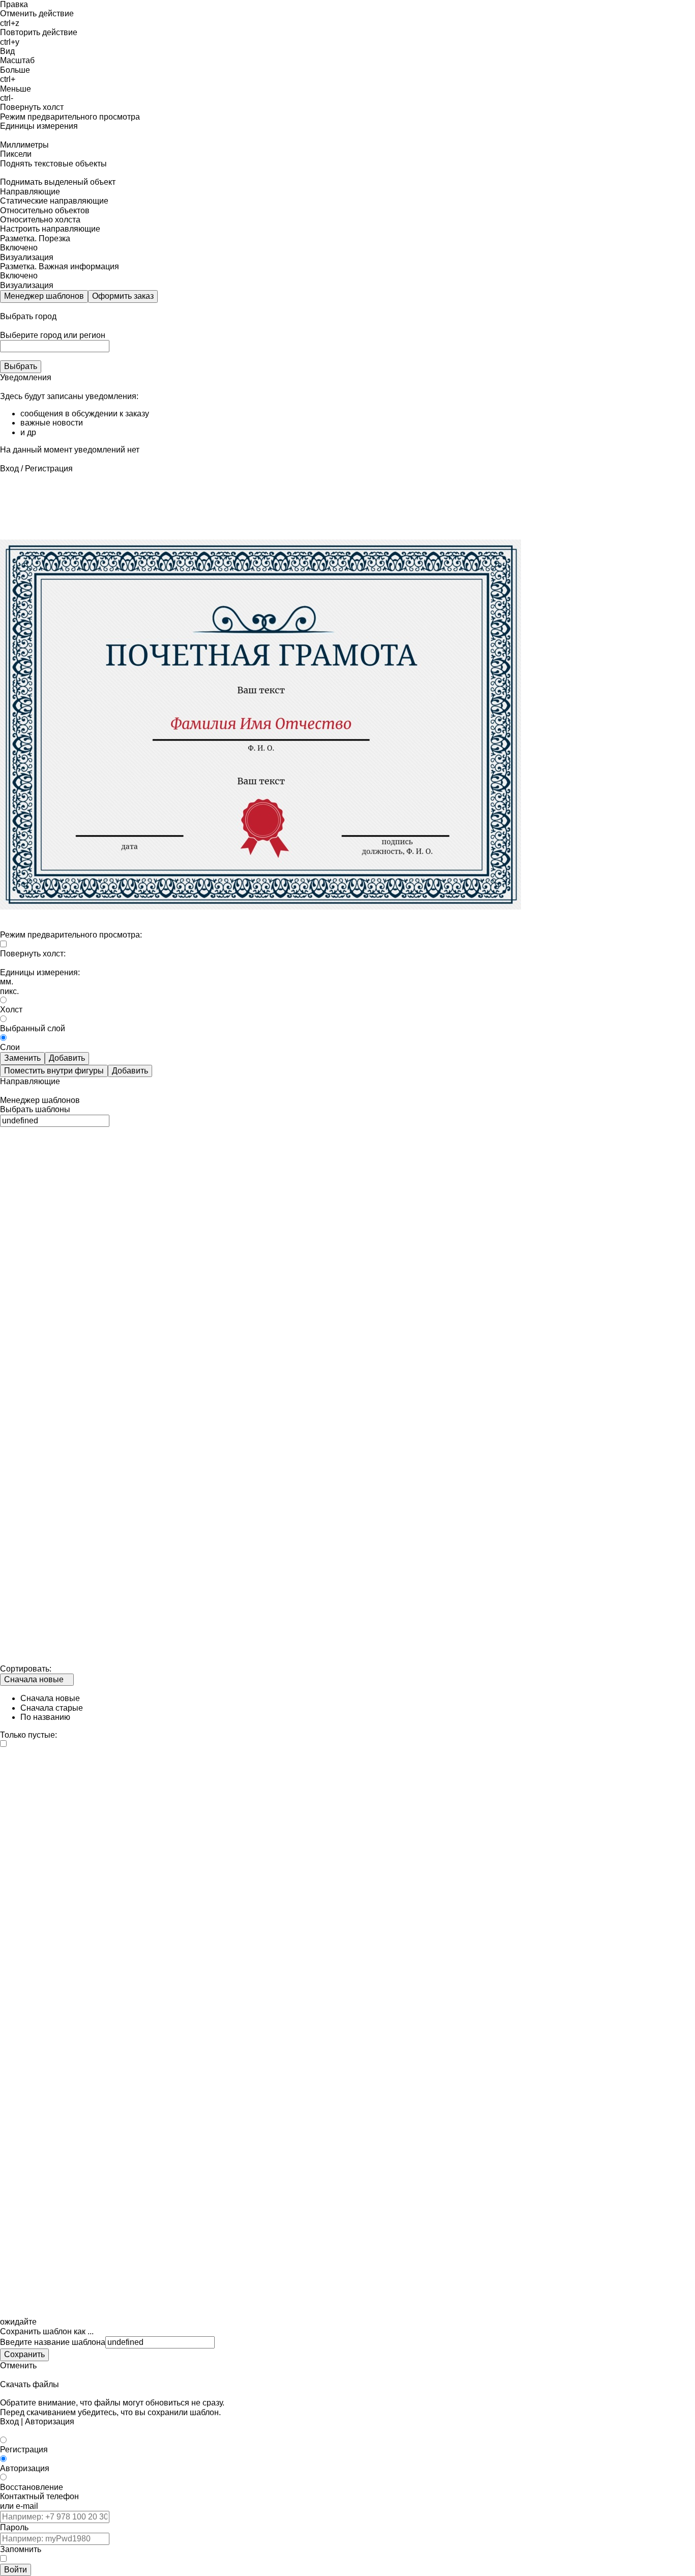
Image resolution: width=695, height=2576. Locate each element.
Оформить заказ (123, 296)
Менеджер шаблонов (44, 296)
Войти (16, 2570)
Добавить (67, 1058)
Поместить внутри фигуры (54, 1071)
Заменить (22, 1058)
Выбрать (21, 366)
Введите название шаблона (53, 2342)
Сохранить (24, 2354)
